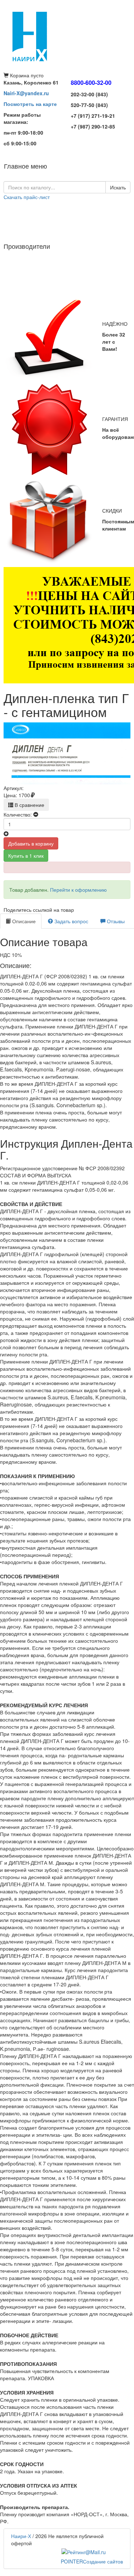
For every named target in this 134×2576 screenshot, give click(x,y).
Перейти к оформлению (78, 890)
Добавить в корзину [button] (31, 843)
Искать (118, 187)
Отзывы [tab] (115, 921)
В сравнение (29, 805)
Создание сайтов (92, 2561)
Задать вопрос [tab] (71, 921)
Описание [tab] (23, 921)
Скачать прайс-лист (27, 197)
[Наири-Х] (67, 36)
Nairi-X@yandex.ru (26, 93)
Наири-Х (21, 2536)
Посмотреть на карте (30, 104)
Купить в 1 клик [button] (26, 856)
